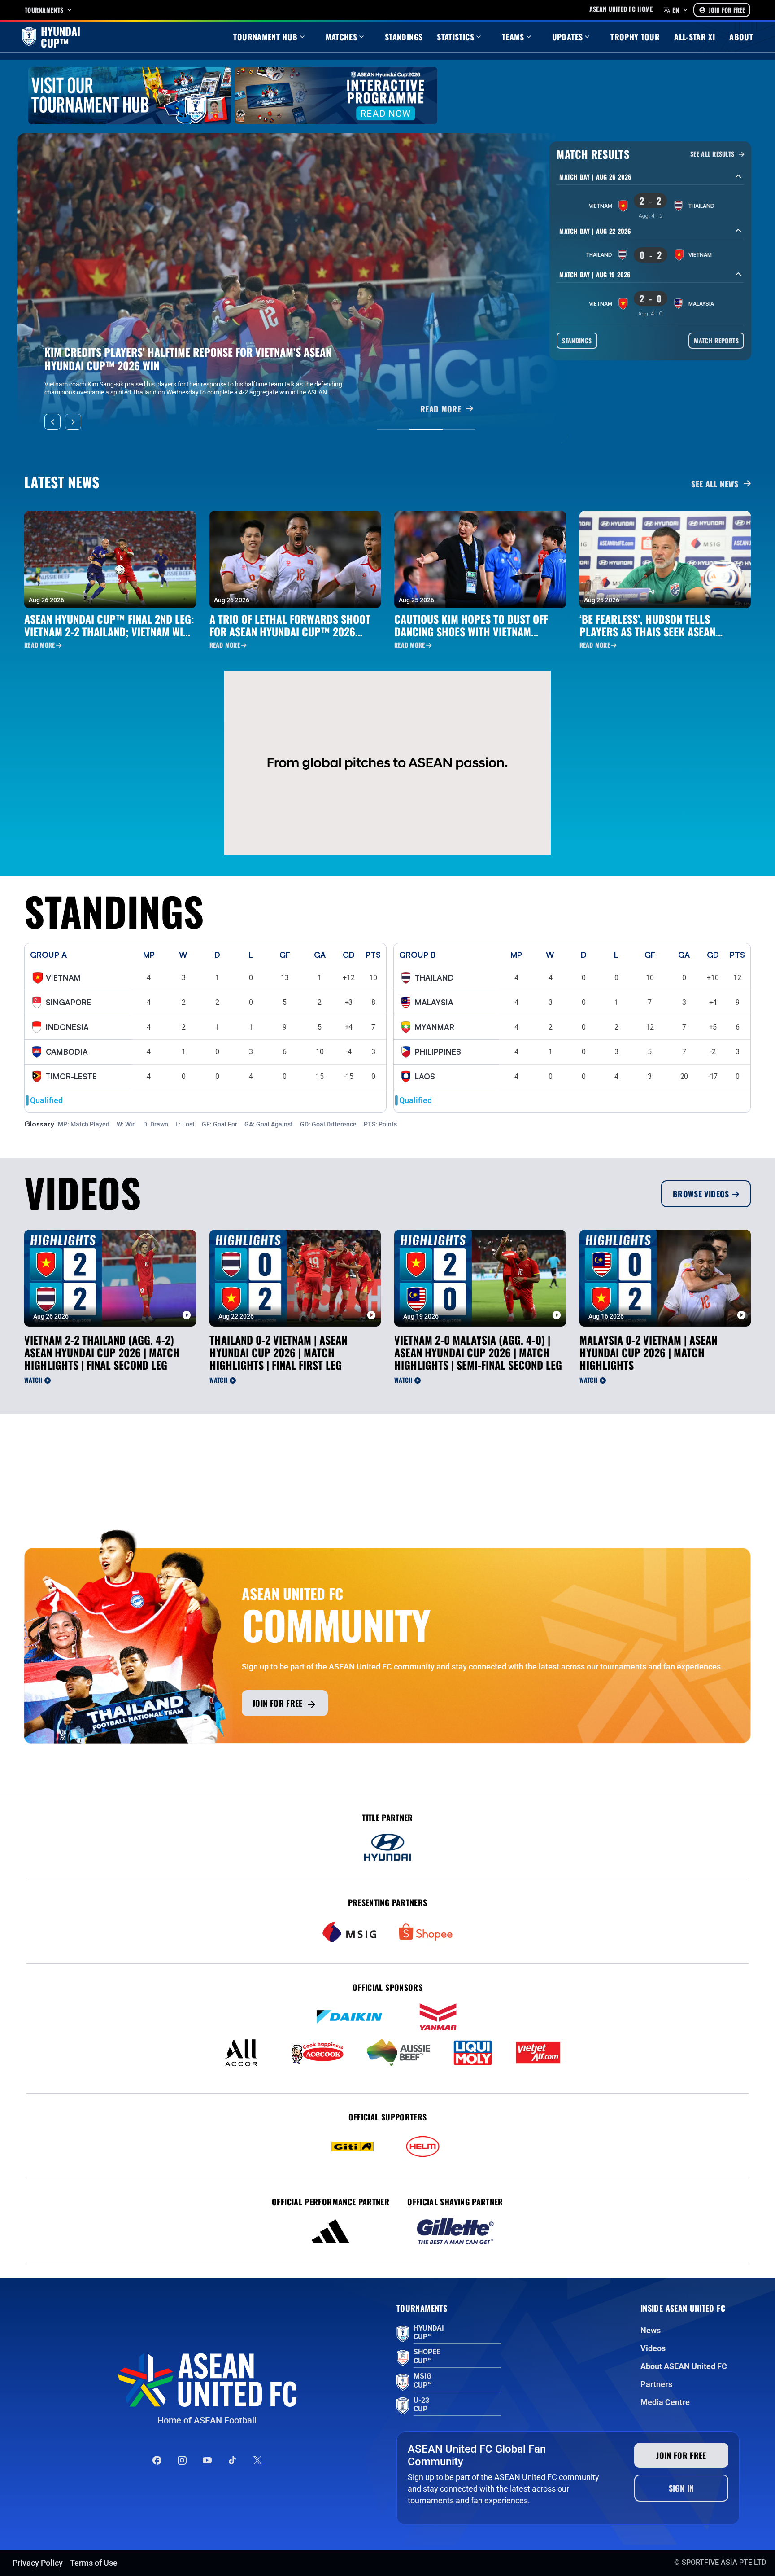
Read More (40, 645)
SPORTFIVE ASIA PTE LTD (724, 2562)
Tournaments (44, 10)
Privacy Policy (38, 2563)
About (741, 37)
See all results (713, 154)
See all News (715, 484)
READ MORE (441, 409)
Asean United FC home (621, 9)
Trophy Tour (635, 37)
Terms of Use (94, 2563)
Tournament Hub (265, 37)
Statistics (455, 37)
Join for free (278, 1703)
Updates (568, 37)
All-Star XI (694, 37)
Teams (513, 37)
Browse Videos (701, 1194)
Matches (342, 37)
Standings (404, 37)
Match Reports (716, 340)
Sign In (681, 2488)
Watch (33, 1380)
